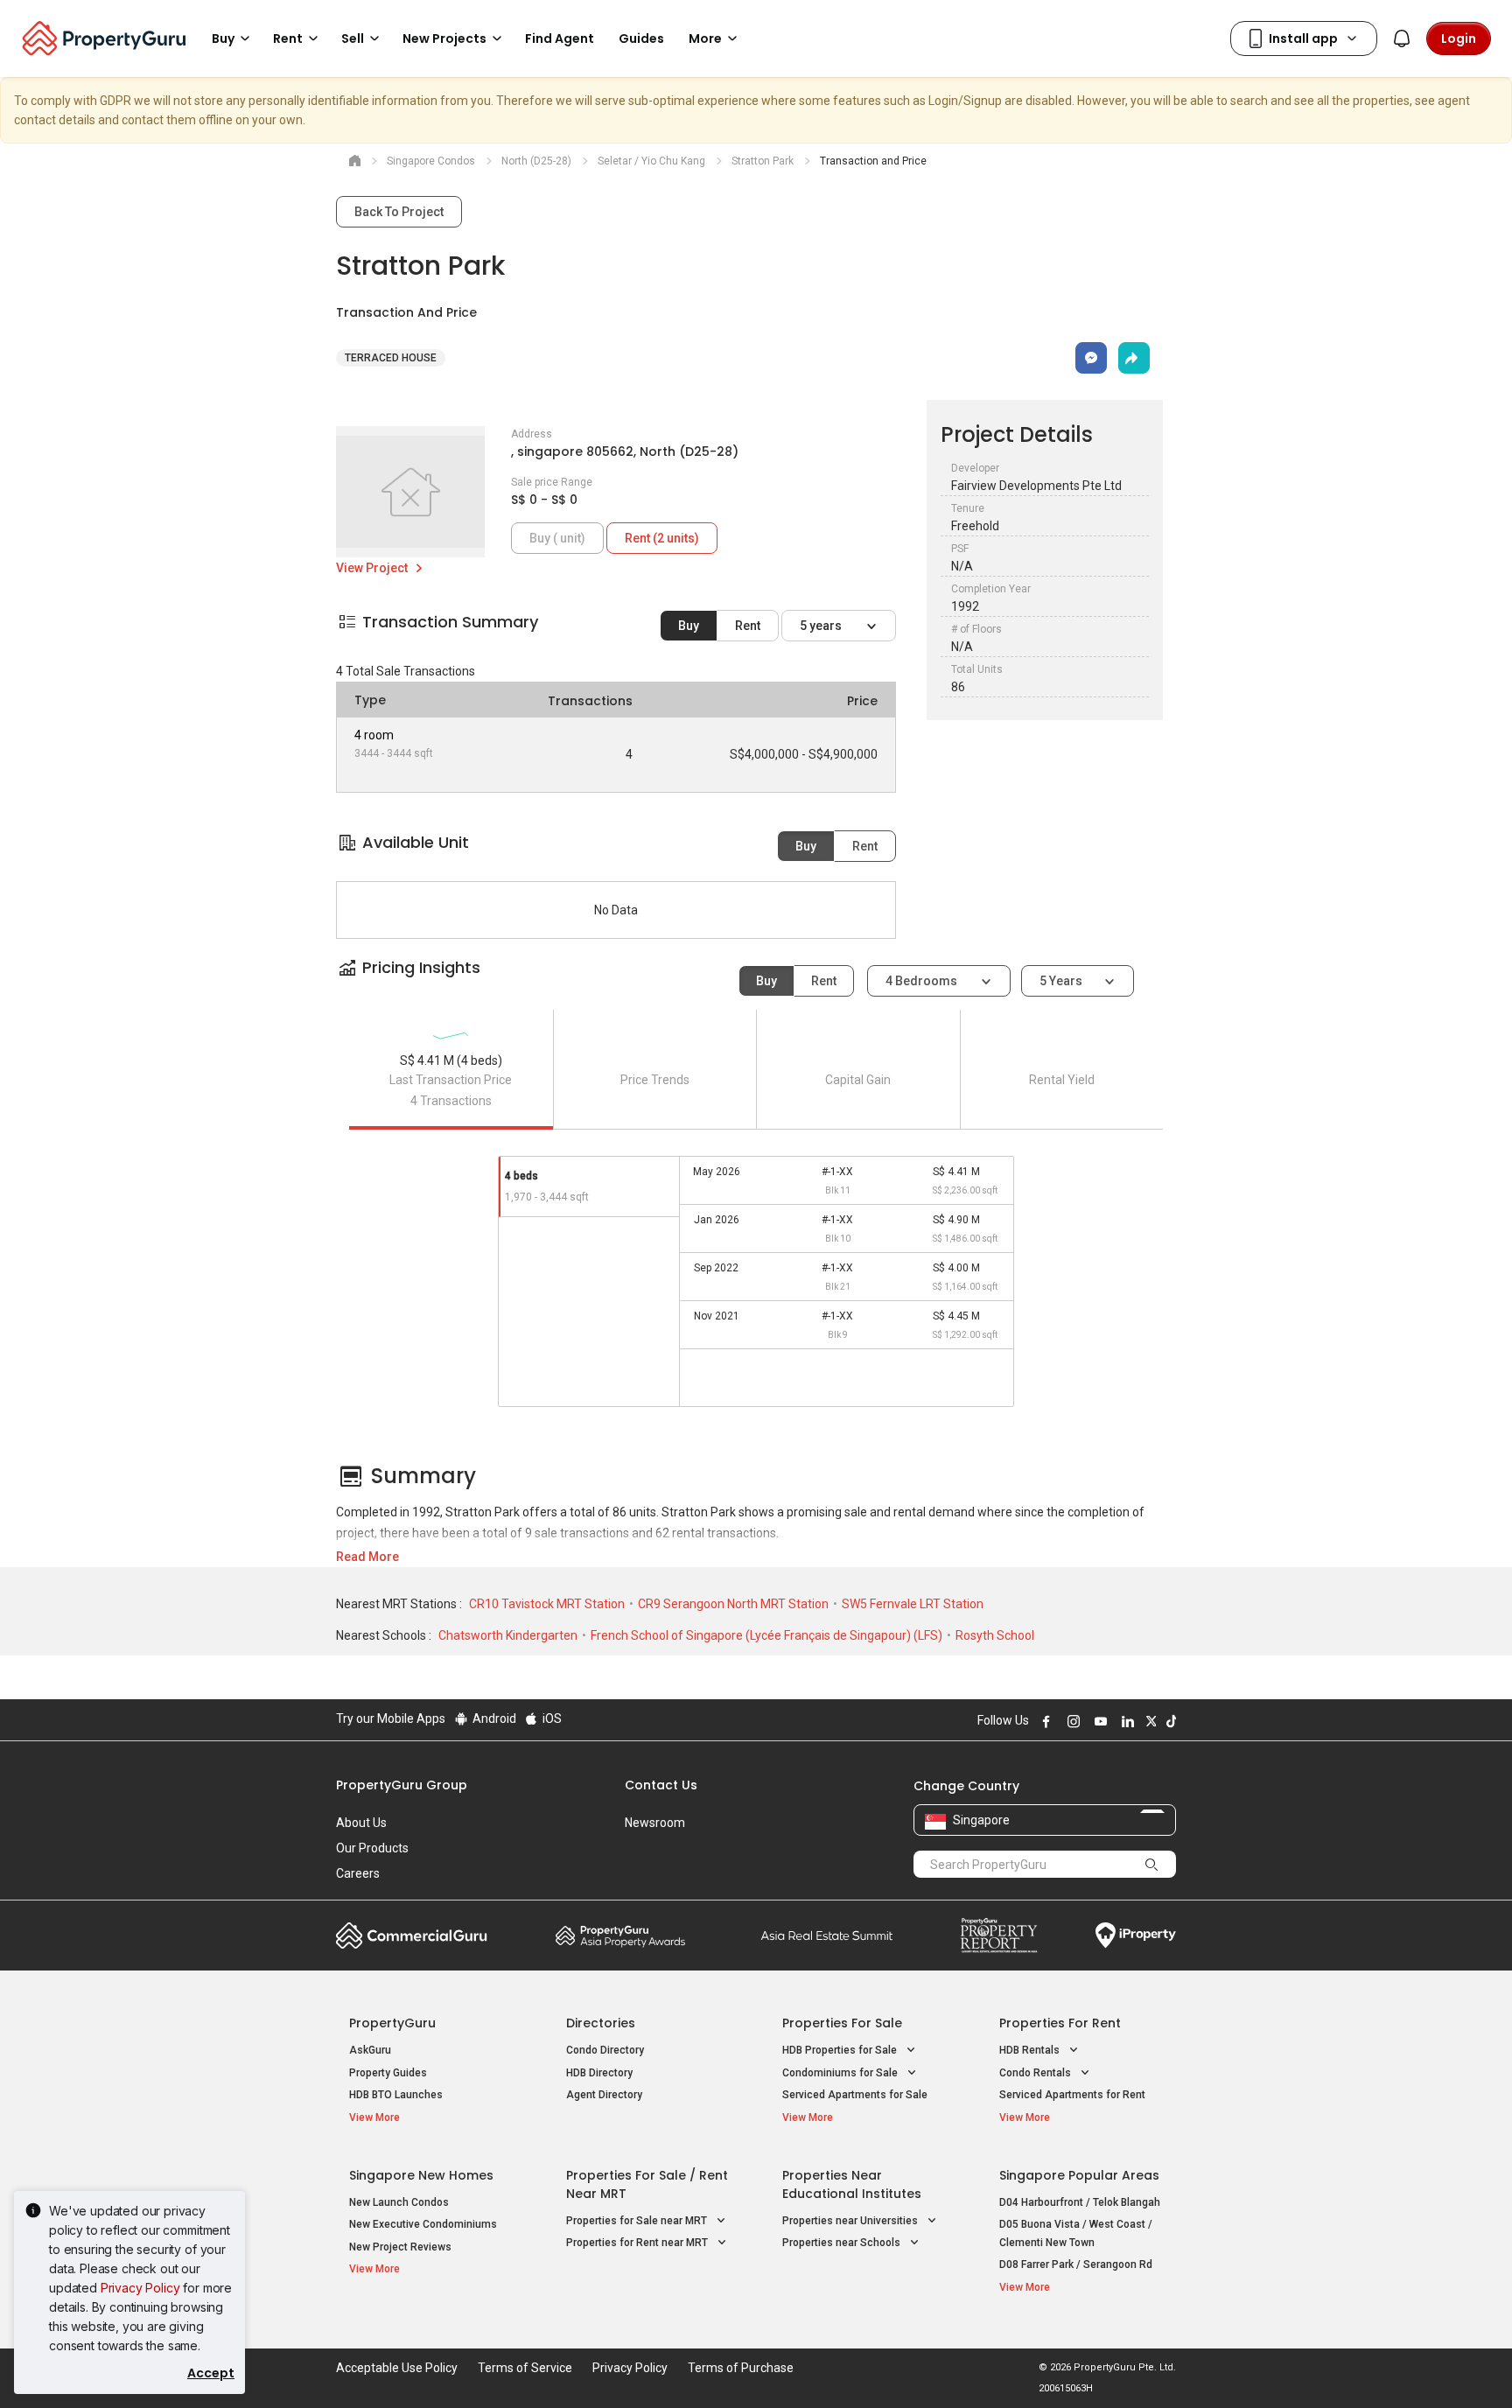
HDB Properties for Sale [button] (841, 2050)
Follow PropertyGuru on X (1149, 1721)
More (705, 38)
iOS (551, 1718)
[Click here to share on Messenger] (1091, 358)
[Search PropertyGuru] (1151, 1864)
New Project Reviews (400, 2247)
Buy (689, 626)
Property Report (999, 1935)
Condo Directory (605, 2050)
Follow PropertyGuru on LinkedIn (1125, 1721)
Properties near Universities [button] (851, 2221)
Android (493, 1718)
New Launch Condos (399, 2202)
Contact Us (661, 1785)
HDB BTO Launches (396, 2095)
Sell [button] (353, 38)
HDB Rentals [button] (1031, 2050)
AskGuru (370, 2050)
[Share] (1134, 358)
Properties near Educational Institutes (852, 2184)
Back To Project (399, 212)
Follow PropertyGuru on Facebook (1044, 1721)
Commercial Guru (412, 1935)
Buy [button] (223, 38)
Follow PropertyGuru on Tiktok (1169, 1721)
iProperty (1136, 1935)
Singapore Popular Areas (1079, 2175)
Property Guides (388, 2073)
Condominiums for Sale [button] (841, 2073)
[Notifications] (1402, 38)
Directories (601, 2023)
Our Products (372, 1848)
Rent (748, 626)
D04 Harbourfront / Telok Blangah (1080, 2202)
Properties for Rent (1060, 2023)
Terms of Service (525, 2368)
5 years (822, 626)
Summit (827, 1935)
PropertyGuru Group (402, 1785)
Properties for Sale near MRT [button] (638, 2221)
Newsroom (655, 1823)
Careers (358, 1873)
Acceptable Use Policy (397, 2368)
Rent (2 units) (662, 538)
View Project (373, 568)
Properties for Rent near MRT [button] (638, 2243)
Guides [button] (641, 38)
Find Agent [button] (560, 38)
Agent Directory (604, 2095)
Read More (367, 1557)
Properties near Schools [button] (843, 2243)
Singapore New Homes (421, 2175)
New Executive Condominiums (423, 2224)
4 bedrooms (923, 981)
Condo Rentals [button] (1036, 2073)
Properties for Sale (842, 2023)
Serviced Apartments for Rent (1072, 2095)
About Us (361, 1823)
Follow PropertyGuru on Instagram (1071, 1721)
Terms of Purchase (741, 2368)
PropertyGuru (392, 2023)
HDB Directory (599, 2073)
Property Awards (620, 1935)
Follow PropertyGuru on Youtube (1098, 1721)
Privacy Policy (140, 2288)
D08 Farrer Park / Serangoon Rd (1076, 2264)
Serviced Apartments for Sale (855, 2095)
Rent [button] (288, 38)
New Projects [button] (444, 38)
